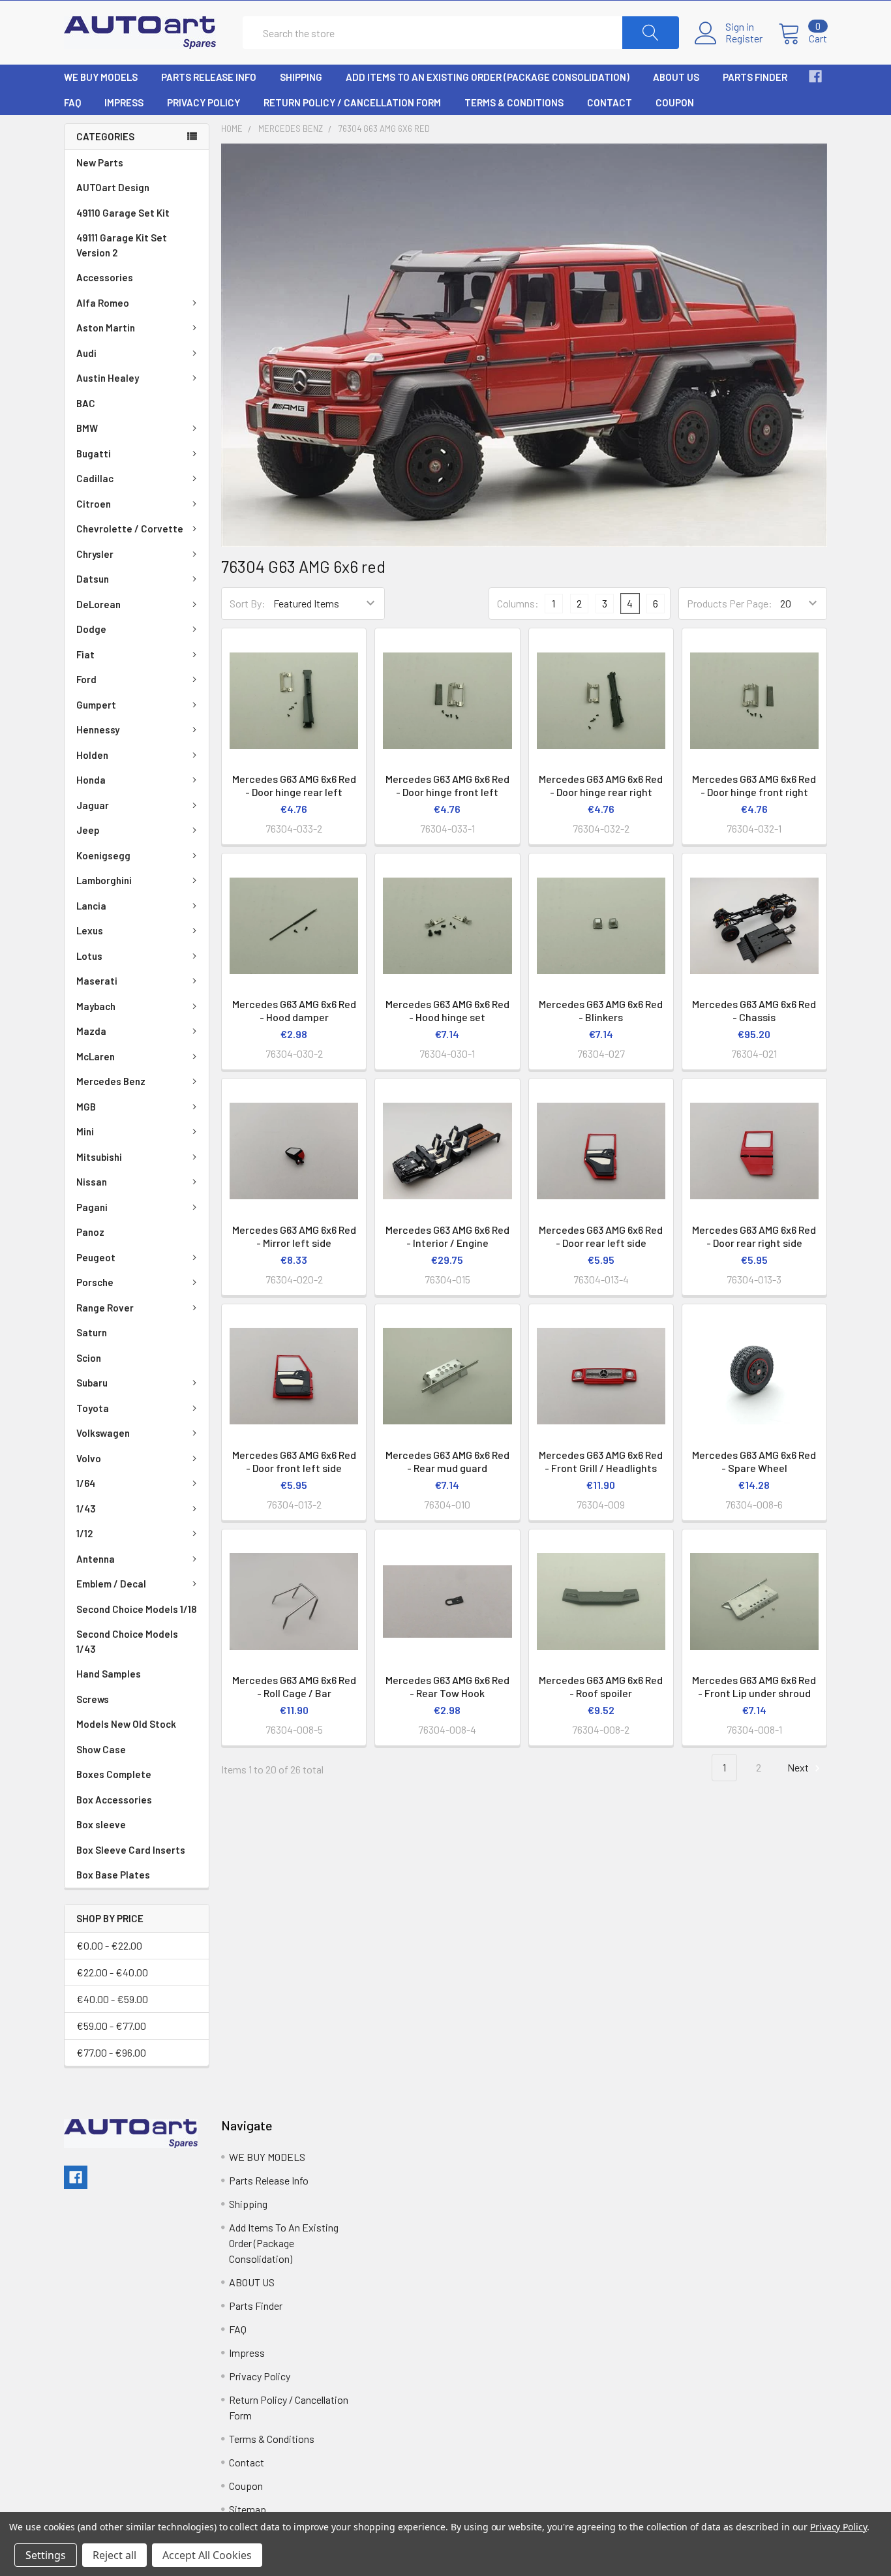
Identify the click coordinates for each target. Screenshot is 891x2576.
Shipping (301, 77)
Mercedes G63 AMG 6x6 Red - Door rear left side (601, 1236)
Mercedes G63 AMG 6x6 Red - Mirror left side (294, 1236)
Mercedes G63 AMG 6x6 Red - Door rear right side (754, 1236)
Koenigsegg (103, 855)
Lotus (89, 956)
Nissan (92, 1182)
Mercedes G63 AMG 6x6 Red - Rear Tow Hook (447, 1686)
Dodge (91, 629)
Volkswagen (103, 1433)
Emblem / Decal (111, 1584)
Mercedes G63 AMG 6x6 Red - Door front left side (294, 1461)
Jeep (88, 830)
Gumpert (96, 705)
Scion (89, 1358)
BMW (87, 428)
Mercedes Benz (111, 1081)
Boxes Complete (114, 1774)
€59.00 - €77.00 (111, 2026)
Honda (91, 780)
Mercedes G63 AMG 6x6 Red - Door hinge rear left (294, 785)
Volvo (89, 1458)
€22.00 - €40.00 (112, 1972)
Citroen (94, 504)
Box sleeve (101, 1824)
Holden (92, 755)
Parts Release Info (209, 77)
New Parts (100, 162)
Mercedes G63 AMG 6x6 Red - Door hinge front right (754, 785)
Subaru (92, 1383)
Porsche (95, 1282)
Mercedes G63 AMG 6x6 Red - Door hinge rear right (601, 785)
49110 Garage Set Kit (123, 213)
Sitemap (248, 2509)
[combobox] (461, 33)
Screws (93, 1699)
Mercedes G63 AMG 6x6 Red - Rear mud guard (447, 1461)
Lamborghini (104, 880)
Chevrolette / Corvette (130, 529)
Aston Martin (106, 328)
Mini (85, 1131)
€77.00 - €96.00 (111, 2052)
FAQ (72, 102)
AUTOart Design (113, 187)
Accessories (105, 277)
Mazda (91, 1031)
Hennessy (98, 729)
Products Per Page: (730, 603)
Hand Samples (109, 1674)
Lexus (90, 930)
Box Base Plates (113, 1875)
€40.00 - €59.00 (112, 1999)
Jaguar (93, 805)
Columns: (518, 603)
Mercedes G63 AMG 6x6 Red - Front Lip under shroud (754, 1686)
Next (799, 1767)
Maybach (96, 1006)
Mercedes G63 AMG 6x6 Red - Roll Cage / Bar (294, 1686)
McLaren (96, 1056)
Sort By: (248, 603)
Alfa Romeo (103, 303)
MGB (86, 1107)
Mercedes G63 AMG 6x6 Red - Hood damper (294, 1010)
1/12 (84, 1533)
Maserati (97, 981)
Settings (46, 2555)
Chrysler (95, 554)
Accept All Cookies (207, 2555)
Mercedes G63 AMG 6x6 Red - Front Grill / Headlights (601, 1461)
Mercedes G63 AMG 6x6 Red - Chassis (754, 1010)
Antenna (96, 1559)
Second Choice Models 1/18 (136, 1609)
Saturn (92, 1332)
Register (744, 38)
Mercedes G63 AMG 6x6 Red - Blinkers (601, 1010)
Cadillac (95, 478)
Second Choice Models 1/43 (127, 1641)
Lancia (91, 906)
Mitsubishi (99, 1157)
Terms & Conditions (514, 102)
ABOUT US (676, 77)
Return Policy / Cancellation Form (352, 102)
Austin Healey (108, 378)
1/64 (86, 1483)
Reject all (114, 2555)
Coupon (675, 102)
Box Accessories (114, 1800)
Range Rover (105, 1308)
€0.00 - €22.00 (109, 1945)
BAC (86, 403)
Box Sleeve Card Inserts (131, 1850)
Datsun (93, 579)
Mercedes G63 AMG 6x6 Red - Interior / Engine (447, 1236)
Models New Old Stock (126, 1724)
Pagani (92, 1207)
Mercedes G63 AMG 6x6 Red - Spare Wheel (754, 1461)
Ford (86, 679)
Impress (124, 102)
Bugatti (94, 453)
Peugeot (96, 1257)
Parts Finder (755, 77)
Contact (610, 102)
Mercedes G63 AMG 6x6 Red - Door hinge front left (447, 785)
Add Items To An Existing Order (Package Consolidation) (488, 77)
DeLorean (98, 604)
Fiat (85, 654)
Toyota (93, 1408)
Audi (86, 353)
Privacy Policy (204, 102)
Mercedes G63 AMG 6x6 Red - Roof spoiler (601, 1686)
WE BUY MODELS (101, 77)
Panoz (90, 1232)
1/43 (86, 1509)
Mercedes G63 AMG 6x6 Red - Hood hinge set (447, 1010)
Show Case (101, 1749)
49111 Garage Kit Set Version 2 (122, 245)
